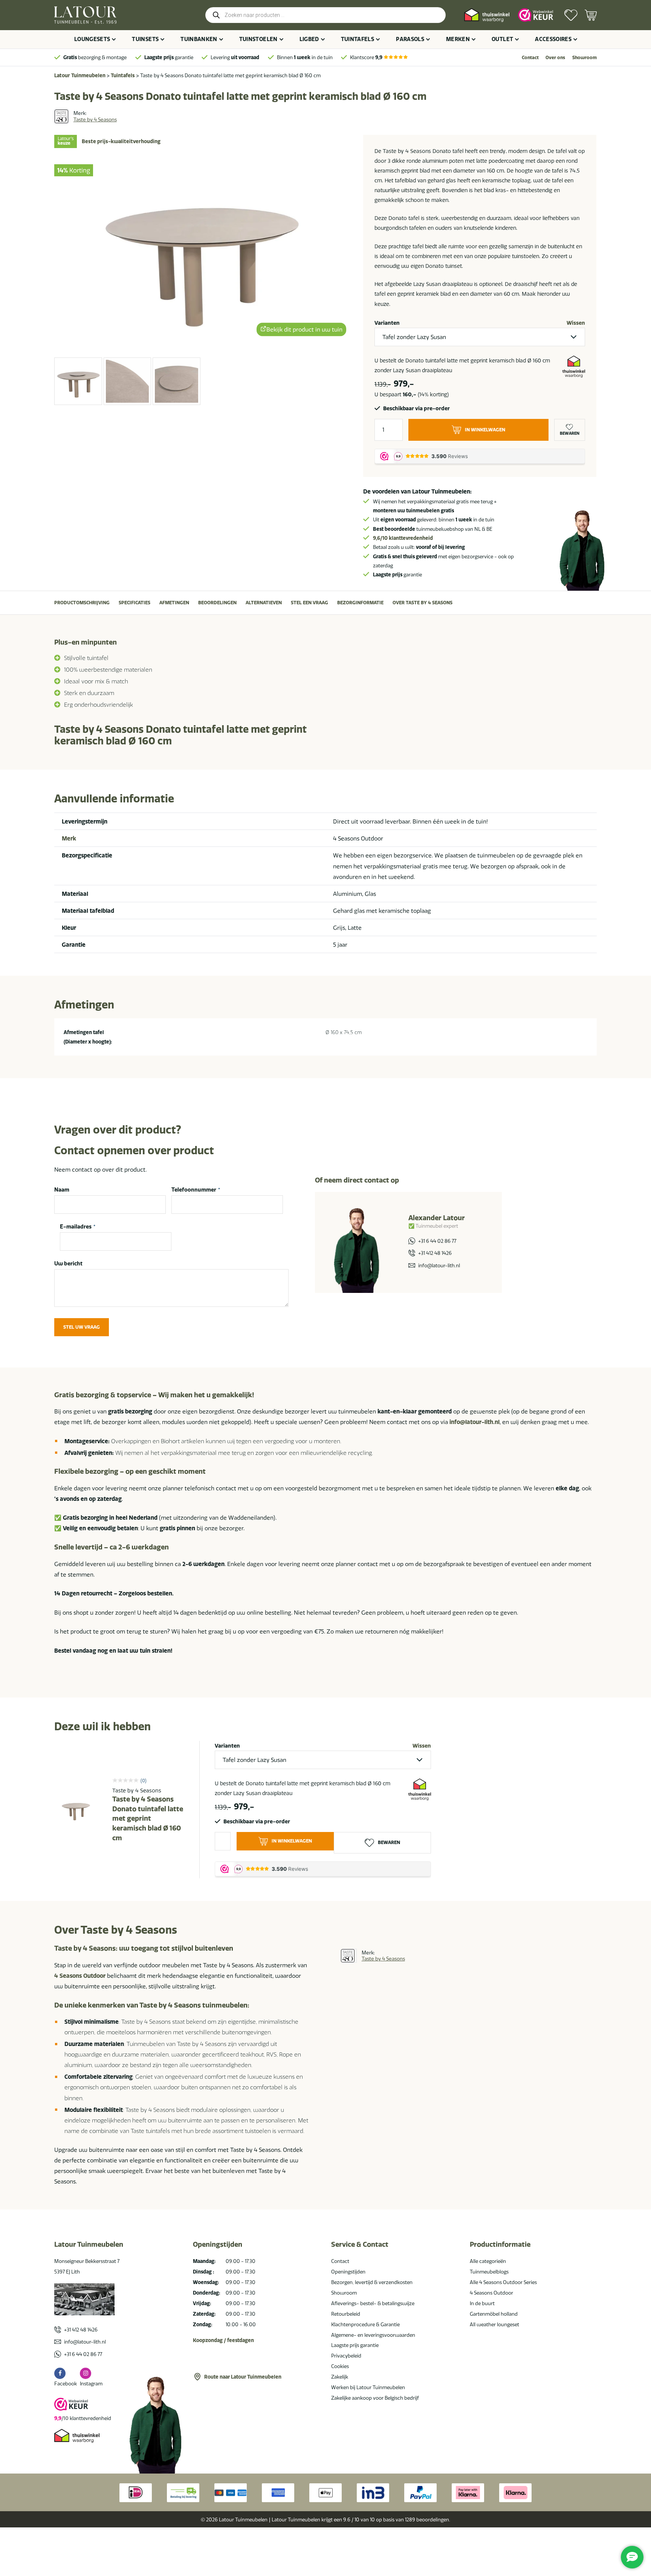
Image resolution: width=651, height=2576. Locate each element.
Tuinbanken (199, 39)
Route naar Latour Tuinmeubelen (243, 2377)
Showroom (585, 57)
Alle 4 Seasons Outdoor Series (503, 2282)
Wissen (576, 323)
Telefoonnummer (196, 1190)
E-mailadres (78, 1227)
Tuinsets (145, 39)
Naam (62, 1190)
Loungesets (92, 39)
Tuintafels (358, 39)
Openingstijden (348, 2272)
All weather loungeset (494, 2324)
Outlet (502, 39)
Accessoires (553, 39)
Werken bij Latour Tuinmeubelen (368, 2387)
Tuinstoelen (258, 39)
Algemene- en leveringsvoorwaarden (373, 2335)
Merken (458, 39)
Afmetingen (174, 603)
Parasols (410, 39)
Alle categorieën (488, 2261)
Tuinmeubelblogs (489, 2272)
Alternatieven (264, 603)
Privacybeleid (346, 2356)
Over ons (555, 57)
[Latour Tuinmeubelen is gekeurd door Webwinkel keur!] (536, 15)
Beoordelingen (217, 603)
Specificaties (134, 603)
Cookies (340, 2366)
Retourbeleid (346, 2314)
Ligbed (309, 39)
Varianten (387, 323)
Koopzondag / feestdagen (223, 2340)
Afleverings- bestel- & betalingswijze (373, 2303)
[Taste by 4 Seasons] (61, 116)
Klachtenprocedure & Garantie (365, 2324)
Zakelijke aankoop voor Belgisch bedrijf (375, 2398)
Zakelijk (340, 2377)
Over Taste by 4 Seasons (423, 603)
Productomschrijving (82, 603)
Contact (530, 57)
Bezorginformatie (360, 603)
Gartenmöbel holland (494, 2314)
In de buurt (482, 2303)
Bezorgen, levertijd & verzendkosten (372, 2282)
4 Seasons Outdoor (80, 1976)
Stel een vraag (309, 603)
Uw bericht (68, 1264)
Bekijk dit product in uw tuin (304, 330)
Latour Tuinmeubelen (80, 75)
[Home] (85, 15)
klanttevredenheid (403, 538)
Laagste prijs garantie (355, 2345)
